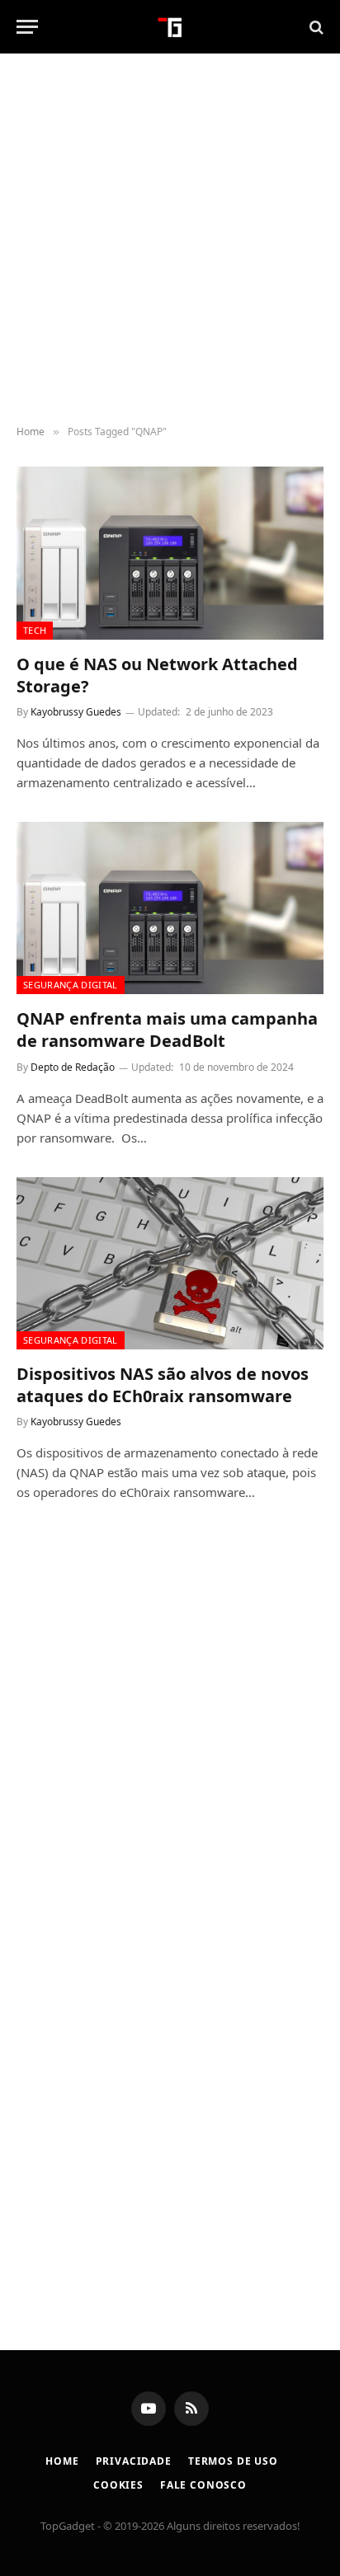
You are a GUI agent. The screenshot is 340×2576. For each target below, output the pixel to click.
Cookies (118, 2485)
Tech (35, 630)
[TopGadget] (170, 27)
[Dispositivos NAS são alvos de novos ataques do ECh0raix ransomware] (170, 1263)
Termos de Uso (233, 2461)
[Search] (315, 27)
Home (62, 2461)
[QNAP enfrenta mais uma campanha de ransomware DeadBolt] (170, 908)
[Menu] (27, 27)
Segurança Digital (71, 985)
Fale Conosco (203, 2485)
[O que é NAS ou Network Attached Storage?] (170, 553)
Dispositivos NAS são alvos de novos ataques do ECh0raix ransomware (163, 1385)
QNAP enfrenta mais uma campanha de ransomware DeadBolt (167, 1030)
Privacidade (134, 2461)
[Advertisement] (170, 240)
